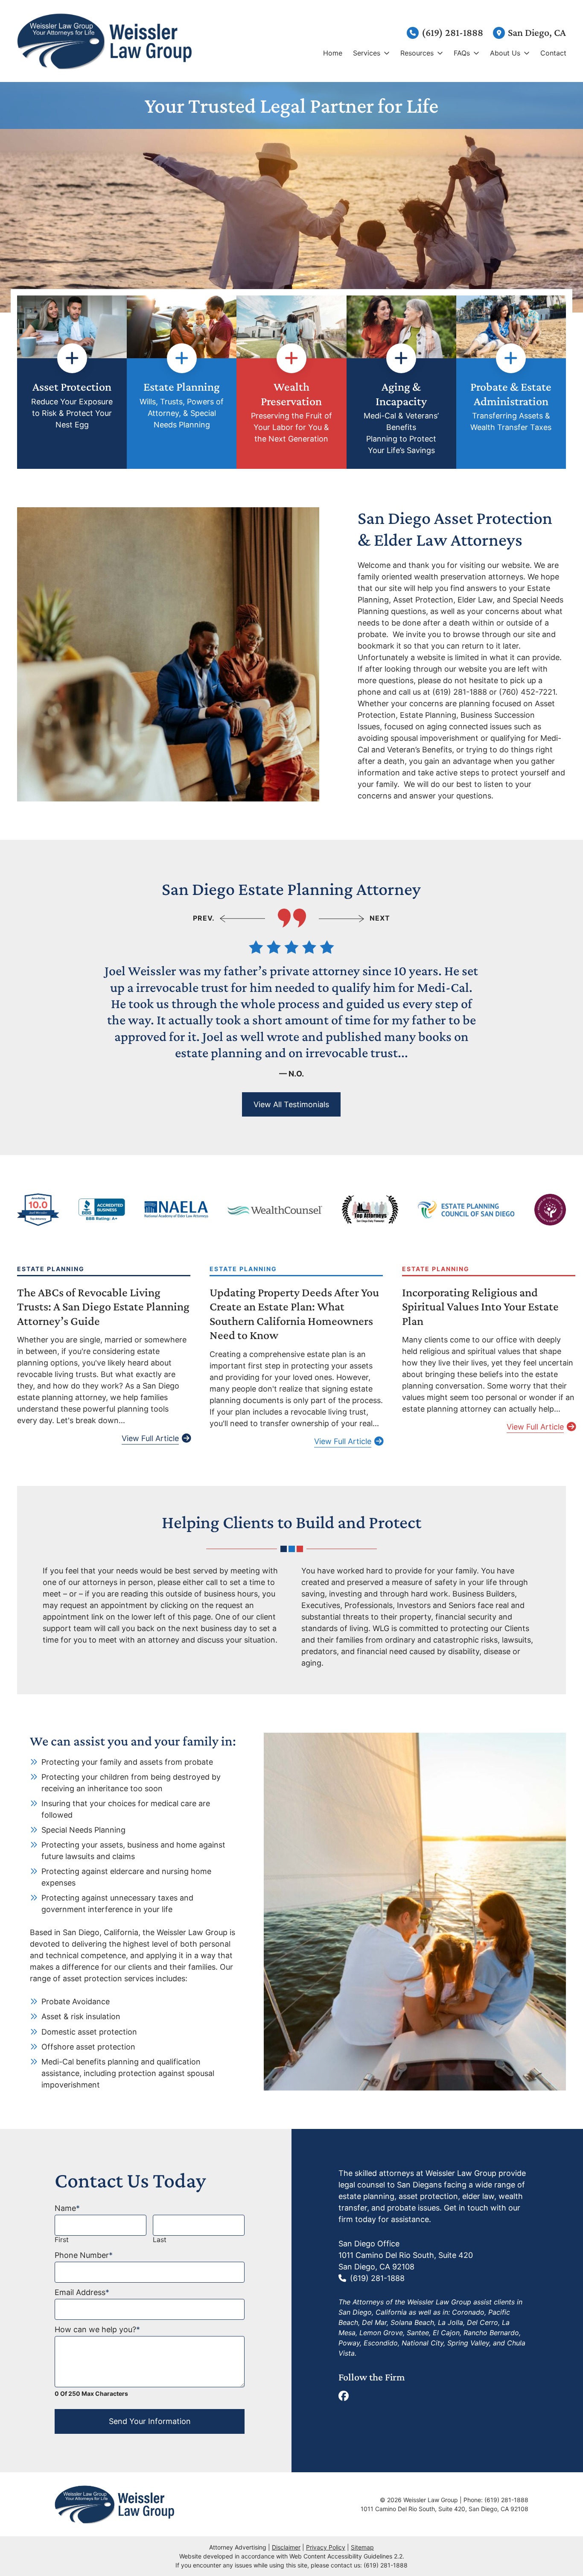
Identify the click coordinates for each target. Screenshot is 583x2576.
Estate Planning (51, 1269)
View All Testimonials (291, 1104)
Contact (553, 53)
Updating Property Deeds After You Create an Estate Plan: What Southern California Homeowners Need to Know (294, 1314)
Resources (417, 53)
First (62, 2240)
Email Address (82, 2292)
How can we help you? (97, 2329)
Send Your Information (150, 2421)
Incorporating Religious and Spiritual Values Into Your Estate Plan (480, 1307)
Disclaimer (286, 2547)
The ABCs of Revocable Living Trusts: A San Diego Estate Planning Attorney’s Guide (103, 1307)
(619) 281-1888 (452, 32)
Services (367, 53)
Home (333, 53)
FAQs (462, 53)
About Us (505, 53)
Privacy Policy (326, 2547)
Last (160, 2240)
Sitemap (362, 2547)
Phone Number (84, 2255)
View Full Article (150, 1438)
